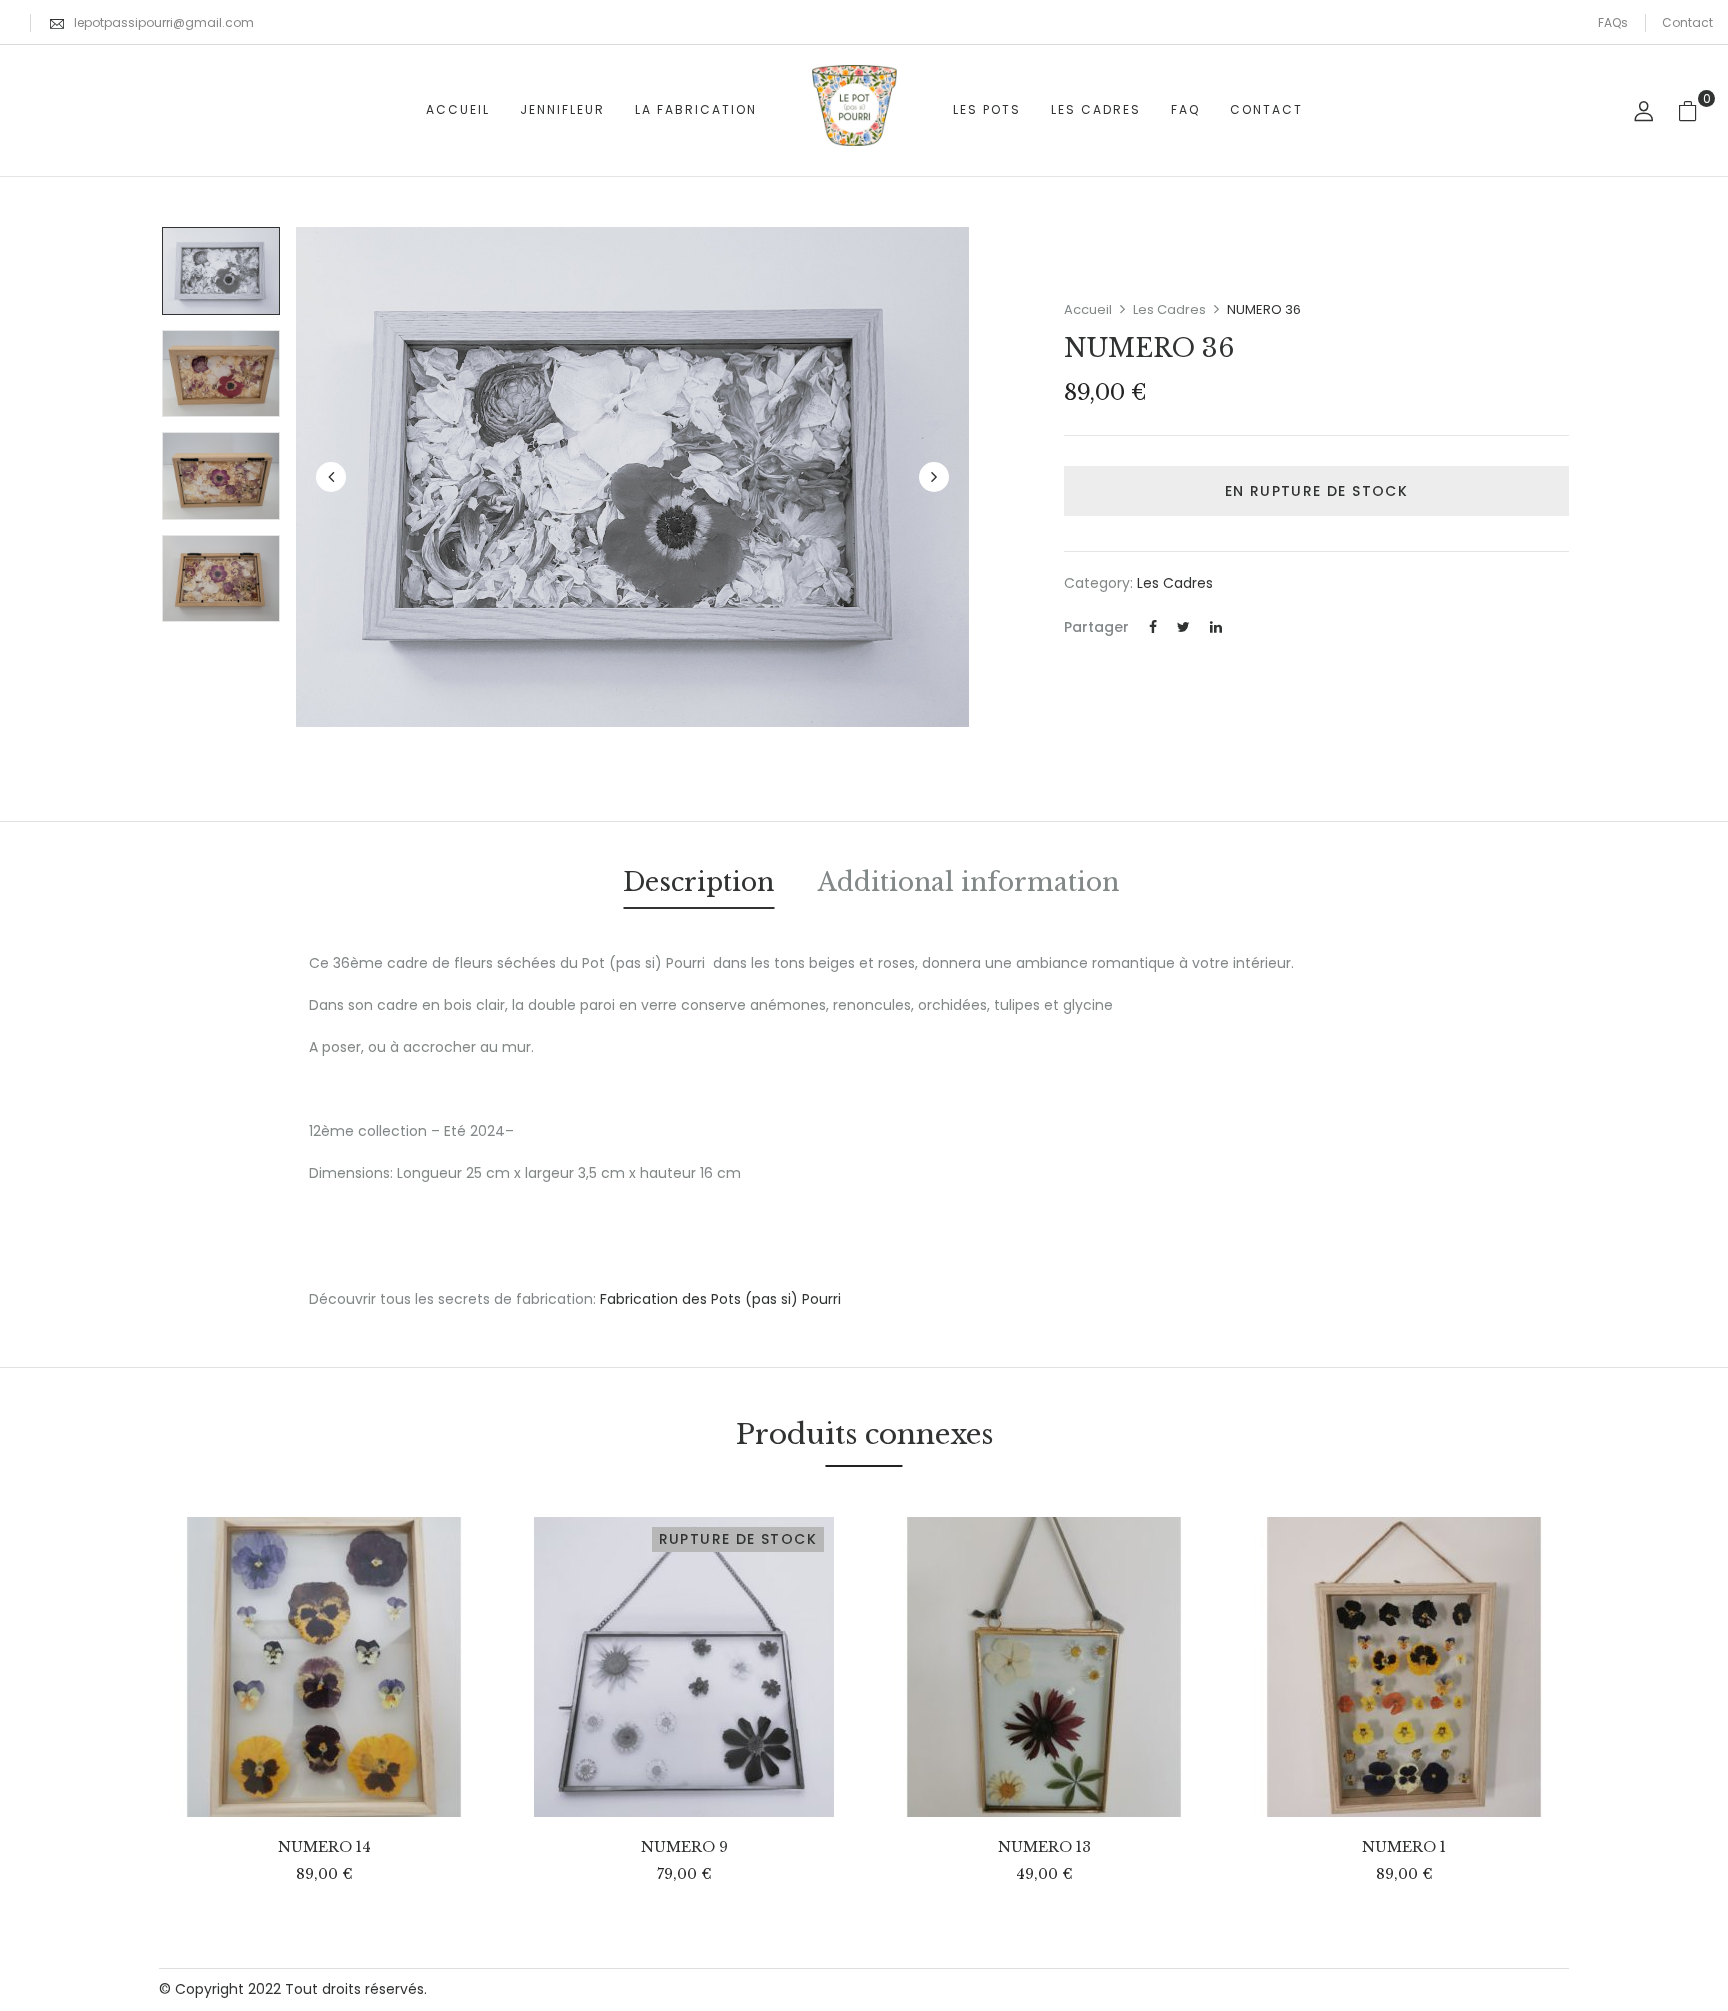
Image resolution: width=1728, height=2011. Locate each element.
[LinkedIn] (1216, 627)
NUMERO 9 (684, 1847)
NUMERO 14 (324, 1847)
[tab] (698, 886)
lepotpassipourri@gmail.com (164, 22)
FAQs (1613, 22)
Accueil (1088, 309)
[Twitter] (1183, 627)
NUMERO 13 (1044, 1847)
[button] (1695, 110)
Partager (1096, 627)
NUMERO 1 (1404, 1847)
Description (698, 882)
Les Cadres (1169, 309)
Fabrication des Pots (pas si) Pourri (720, 1299)
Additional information (968, 882)
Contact (1687, 22)
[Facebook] (1153, 627)
